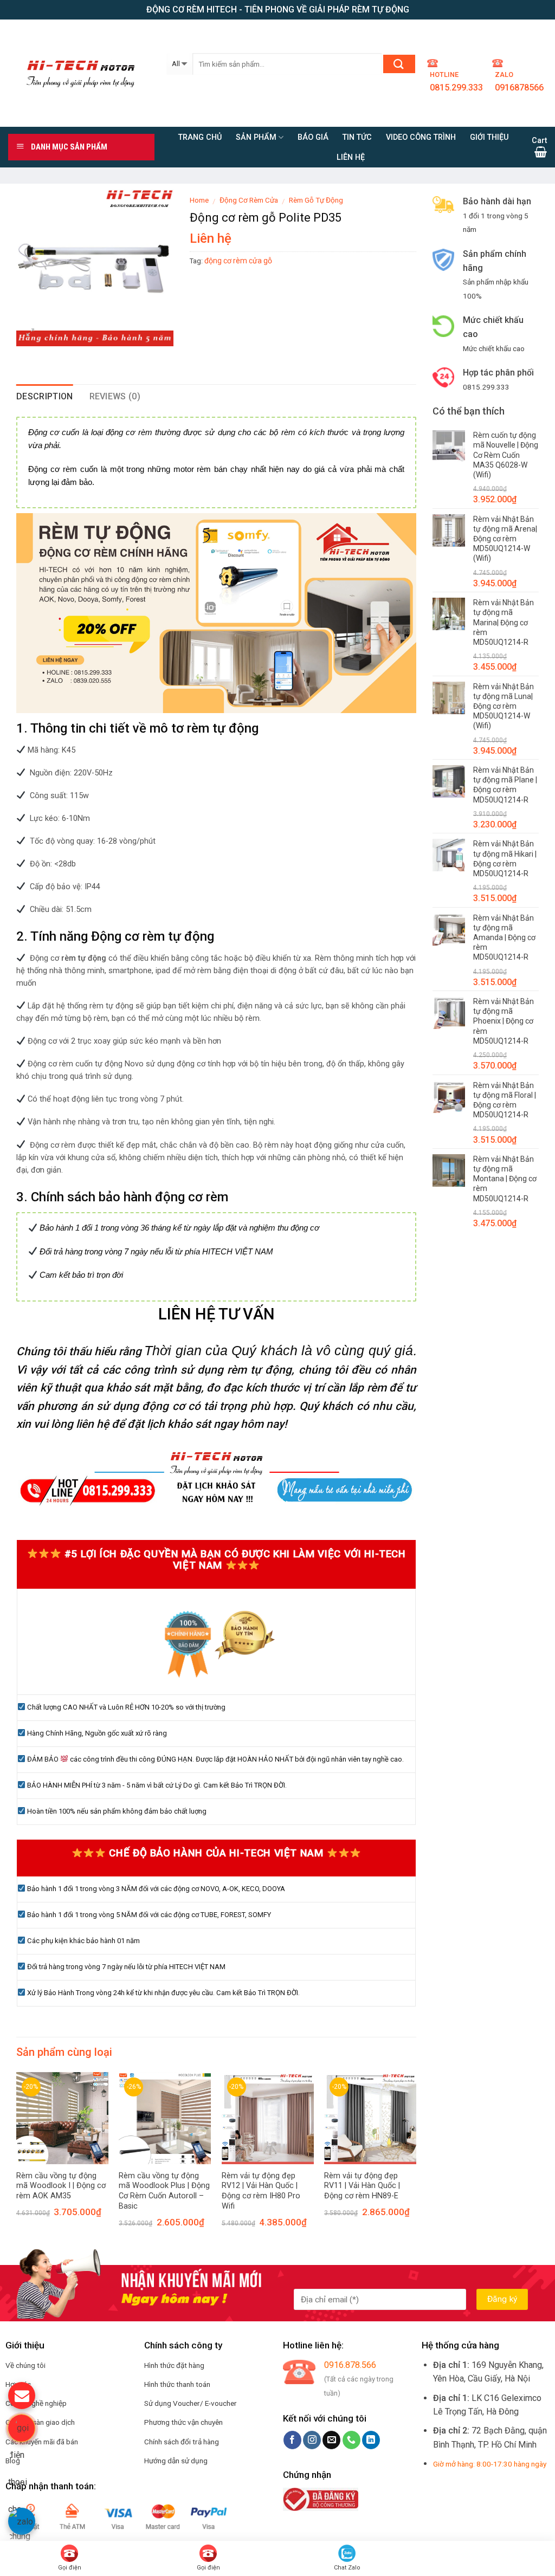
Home (199, 200)
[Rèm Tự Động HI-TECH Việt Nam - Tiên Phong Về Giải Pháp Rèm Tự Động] (79, 73)
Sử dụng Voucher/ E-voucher (191, 2403)
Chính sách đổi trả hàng (182, 2442)
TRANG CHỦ (200, 137)
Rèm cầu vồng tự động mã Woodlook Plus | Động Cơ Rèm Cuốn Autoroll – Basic (164, 2191)
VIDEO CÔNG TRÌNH (421, 137)
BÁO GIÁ (313, 137)
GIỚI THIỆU (489, 137)
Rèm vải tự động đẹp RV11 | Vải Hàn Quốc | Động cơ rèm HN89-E (362, 2186)
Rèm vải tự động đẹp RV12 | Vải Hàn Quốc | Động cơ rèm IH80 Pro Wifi (261, 2191)
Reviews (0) (115, 396)
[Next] (400, 2140)
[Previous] (33, 2140)
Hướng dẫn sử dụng (176, 2461)
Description (45, 396)
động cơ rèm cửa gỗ (238, 261)
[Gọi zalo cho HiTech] (22, 2521)
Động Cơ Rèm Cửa (249, 200)
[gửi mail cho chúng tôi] (22, 2396)
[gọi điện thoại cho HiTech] (22, 2428)
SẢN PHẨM (256, 137)
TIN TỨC (357, 137)
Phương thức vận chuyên (183, 2422)
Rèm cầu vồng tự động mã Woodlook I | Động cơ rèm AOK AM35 (61, 2186)
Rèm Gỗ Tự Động (316, 200)
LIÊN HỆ (351, 157)
